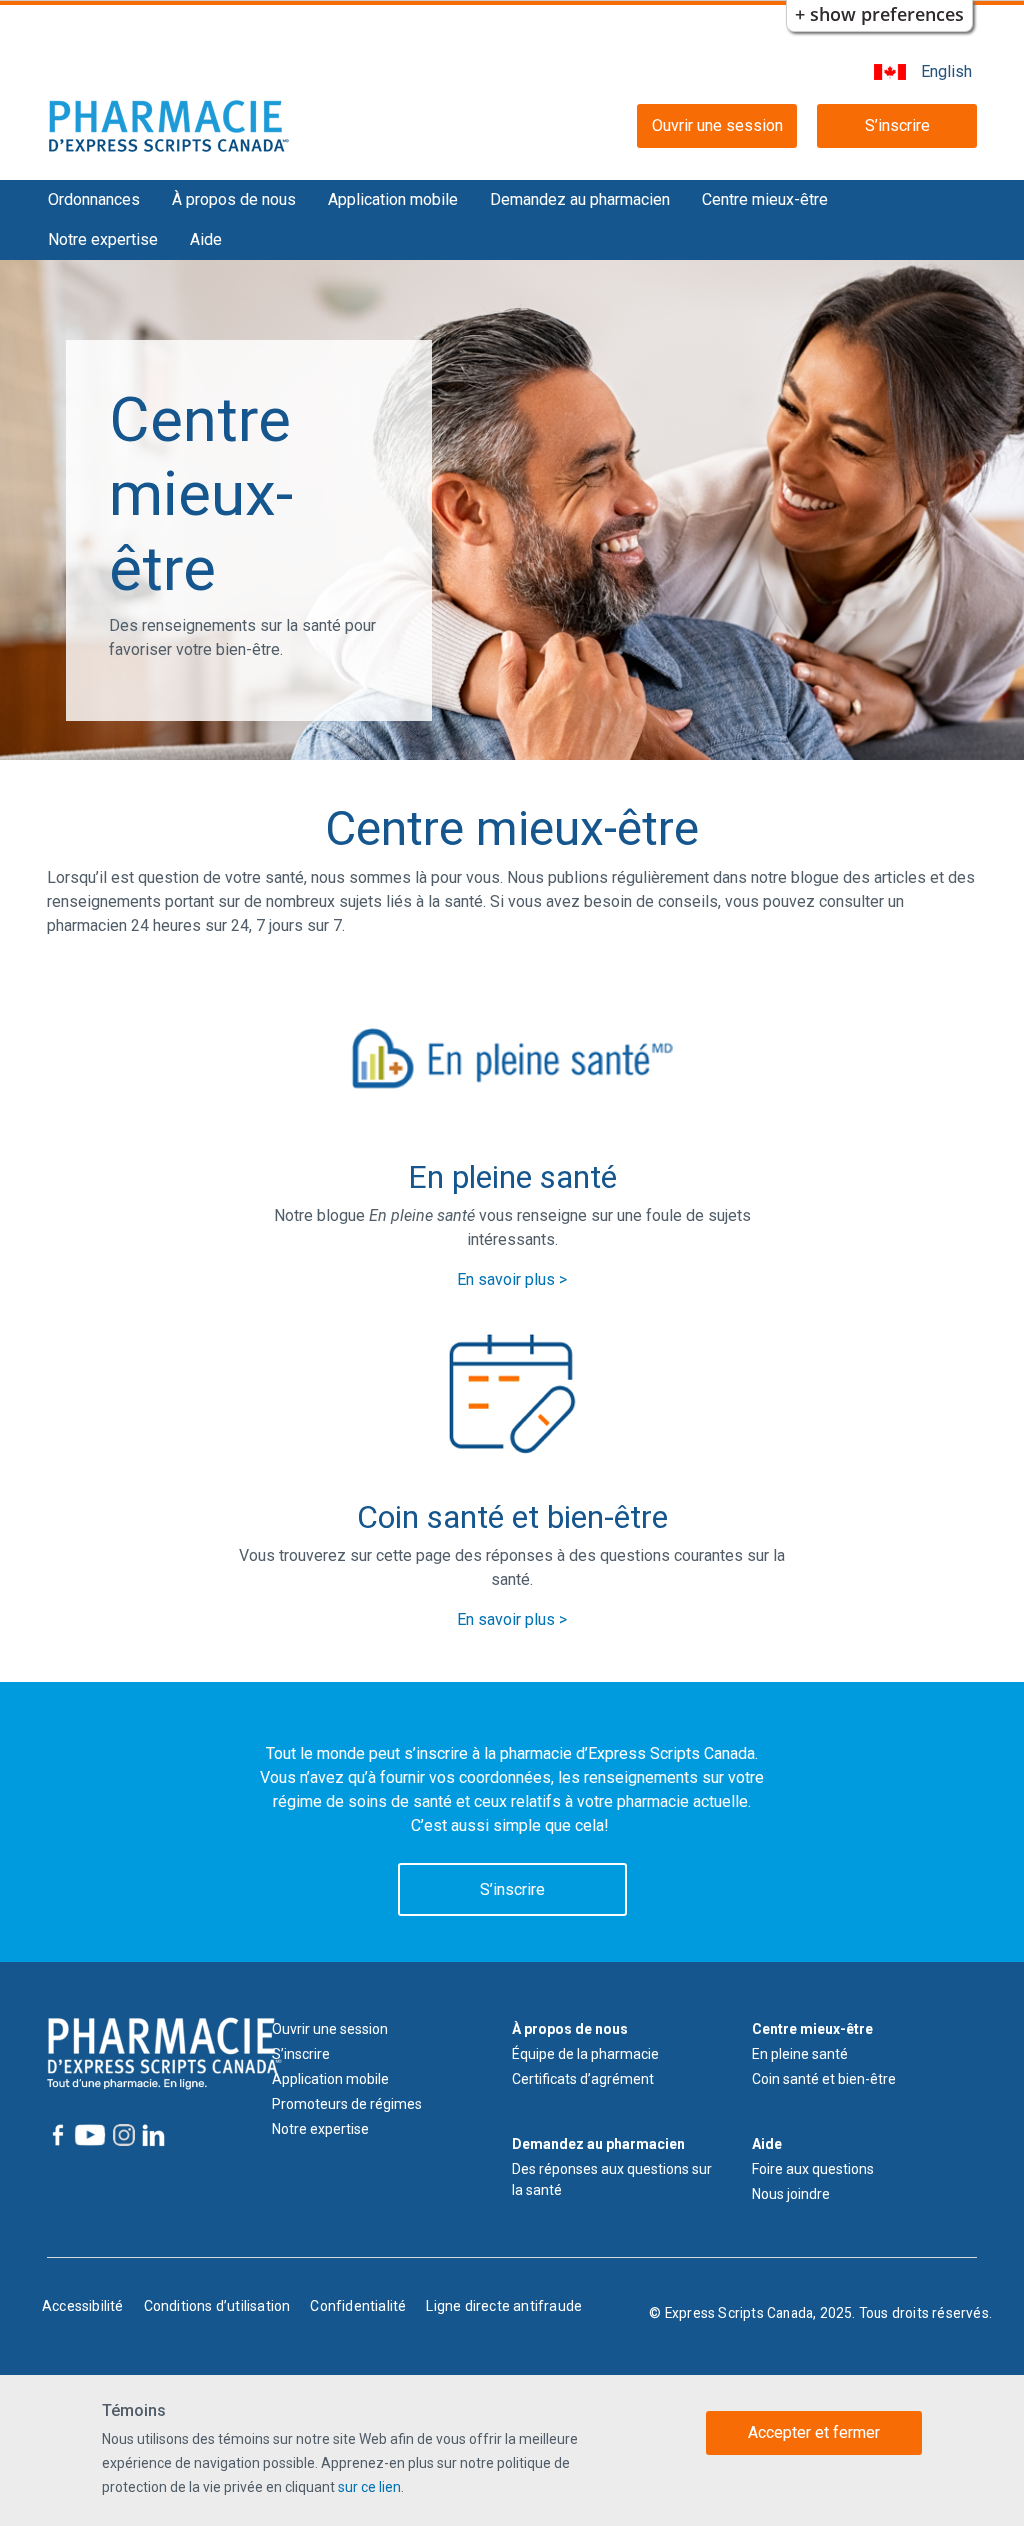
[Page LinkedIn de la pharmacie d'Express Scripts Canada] (153, 2134)
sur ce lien (369, 2487)
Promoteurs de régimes (347, 2104)
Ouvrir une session (717, 125)
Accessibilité (83, 2306)
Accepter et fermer (814, 2432)
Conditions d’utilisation (217, 2306)
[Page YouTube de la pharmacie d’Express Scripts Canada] (88, 2135)
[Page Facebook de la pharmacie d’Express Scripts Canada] (58, 2135)
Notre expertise (103, 239)
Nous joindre (791, 2194)
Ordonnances (94, 199)
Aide (206, 239)
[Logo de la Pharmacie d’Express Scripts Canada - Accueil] (169, 124)
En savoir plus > (512, 1279)
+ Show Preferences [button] (879, 14)
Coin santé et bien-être (824, 2079)
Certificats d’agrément (583, 2079)
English (946, 71)
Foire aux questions (813, 2169)
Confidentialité (358, 2306)
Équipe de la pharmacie (585, 2054)
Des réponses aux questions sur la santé (612, 2179)
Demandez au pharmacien (580, 199)
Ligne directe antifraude (504, 2306)
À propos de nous (234, 199)
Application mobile (393, 199)
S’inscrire (897, 125)
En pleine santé (800, 2054)
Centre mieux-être (765, 199)
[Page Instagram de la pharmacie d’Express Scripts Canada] (122, 2135)
